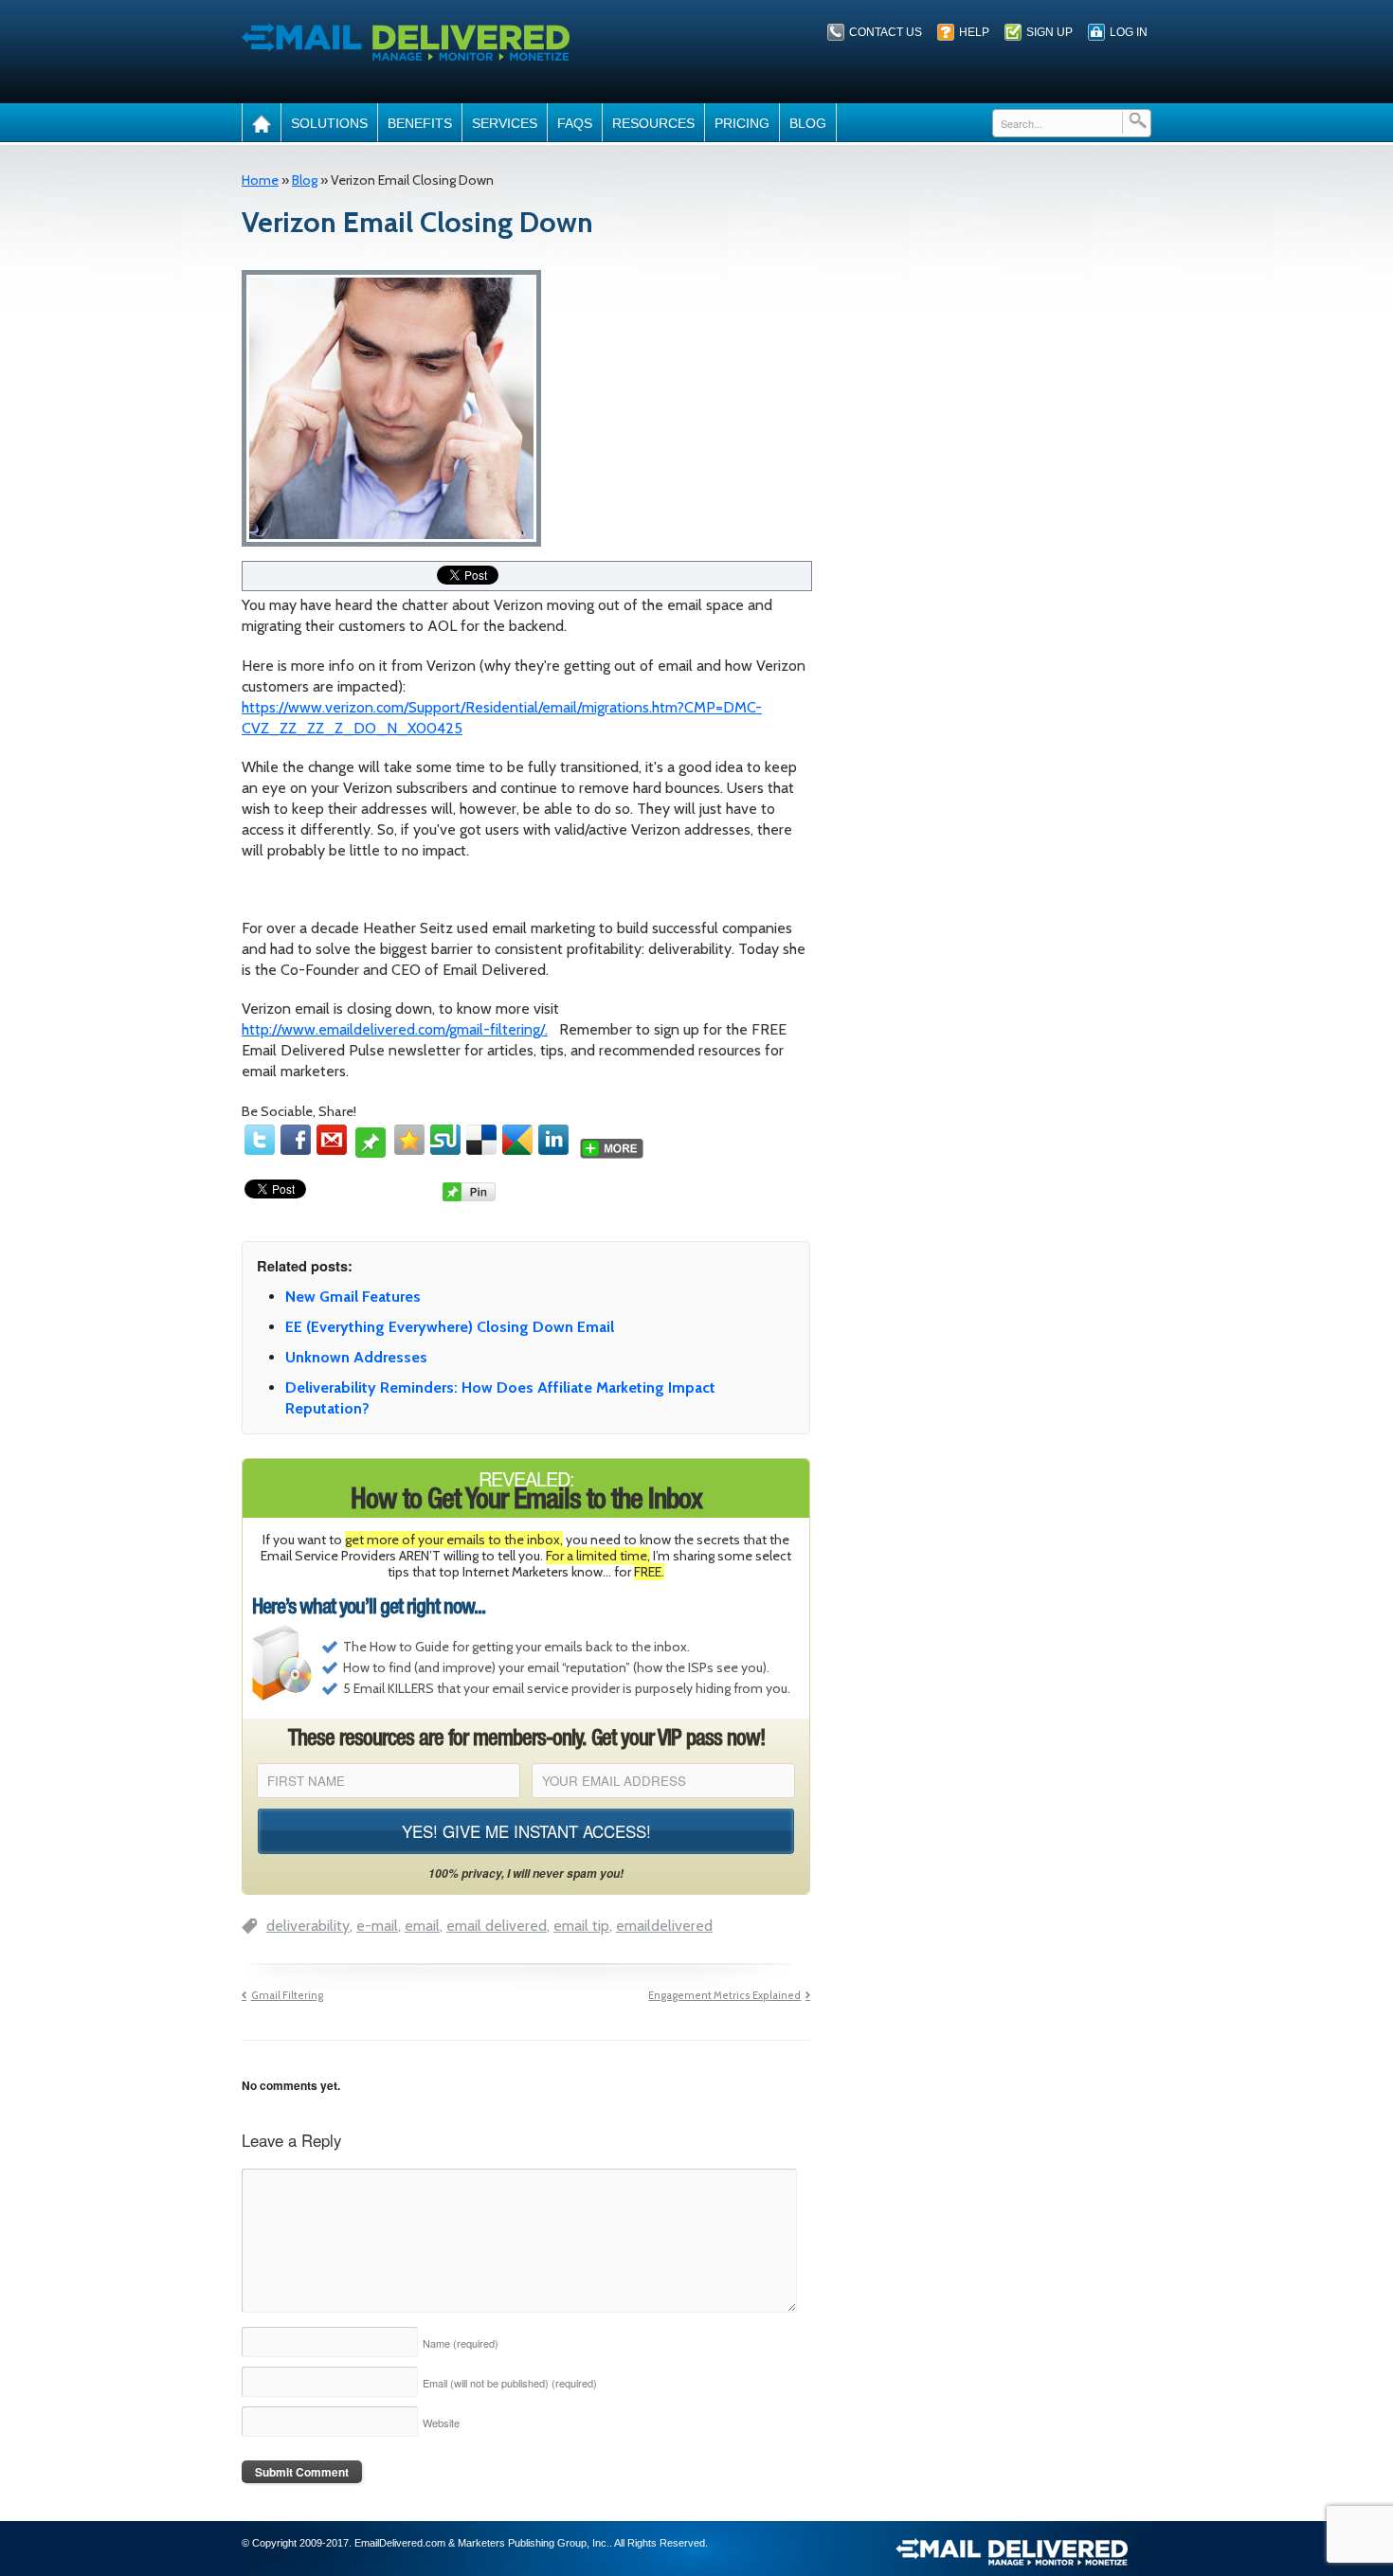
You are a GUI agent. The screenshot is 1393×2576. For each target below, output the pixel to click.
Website (441, 2423)
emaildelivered (664, 1926)
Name (461, 2343)
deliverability (308, 1926)
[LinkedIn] (553, 1140)
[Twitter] (260, 1140)
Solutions (329, 123)
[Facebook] (296, 1140)
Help (974, 32)
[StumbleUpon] (445, 1140)
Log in (1129, 32)
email (422, 1926)
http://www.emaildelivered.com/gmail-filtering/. (395, 1029)
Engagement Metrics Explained (724, 1996)
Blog (808, 123)
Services (505, 123)
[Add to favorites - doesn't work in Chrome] (409, 1140)
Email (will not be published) (510, 2383)
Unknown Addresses (356, 1357)
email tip (581, 1926)
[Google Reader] (517, 1140)
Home (260, 180)
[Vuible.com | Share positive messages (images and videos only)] (371, 1150)
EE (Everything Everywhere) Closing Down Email (450, 1327)
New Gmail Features (353, 1297)
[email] (332, 1140)
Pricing (742, 123)
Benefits (420, 123)
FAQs (575, 123)
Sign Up (1049, 32)
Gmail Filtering (287, 1996)
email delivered (497, 1926)
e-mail (377, 1926)
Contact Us (886, 32)
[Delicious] (481, 1140)
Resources (653, 123)
